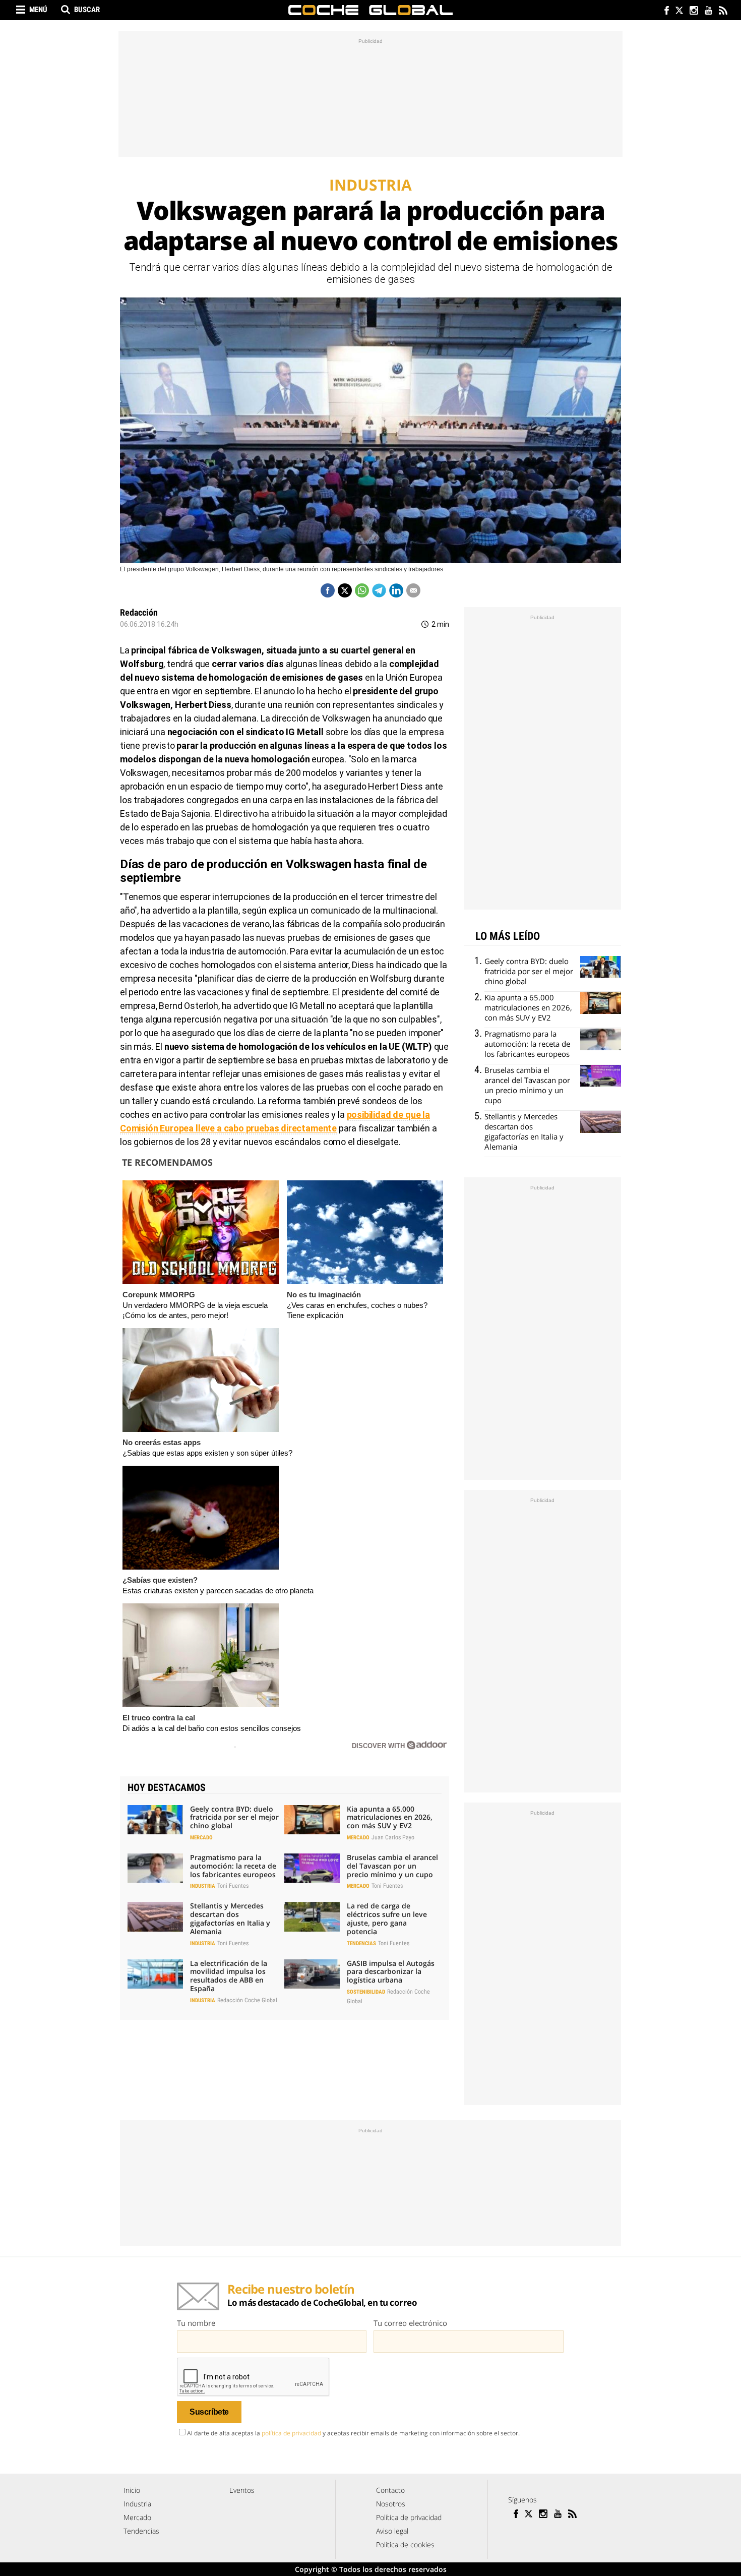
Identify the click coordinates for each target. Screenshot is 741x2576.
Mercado (201, 1838)
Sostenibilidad (366, 1992)
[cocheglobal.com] (371, 10)
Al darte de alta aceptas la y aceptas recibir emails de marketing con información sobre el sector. (353, 2433)
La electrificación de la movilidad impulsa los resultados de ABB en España (229, 1976)
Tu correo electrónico (410, 2323)
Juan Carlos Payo (393, 1837)
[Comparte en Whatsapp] (362, 590)
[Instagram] (693, 11)
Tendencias (361, 1943)
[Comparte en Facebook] (328, 590)
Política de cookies (405, 2544)
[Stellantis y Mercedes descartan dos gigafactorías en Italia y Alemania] (155, 1916)
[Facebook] (664, 11)
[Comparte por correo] (413, 590)
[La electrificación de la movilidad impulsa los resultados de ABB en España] (155, 1974)
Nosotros (391, 2504)
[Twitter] (679, 11)
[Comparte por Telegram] (379, 590)
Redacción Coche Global (247, 2000)
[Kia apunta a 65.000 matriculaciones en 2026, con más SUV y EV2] (312, 1820)
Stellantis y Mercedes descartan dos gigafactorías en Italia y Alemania (230, 1918)
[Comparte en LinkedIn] (396, 590)
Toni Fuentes (233, 1886)
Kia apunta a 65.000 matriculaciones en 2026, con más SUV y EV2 (390, 1817)
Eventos (242, 2490)
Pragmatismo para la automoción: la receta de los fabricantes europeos (233, 1866)
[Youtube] (708, 11)
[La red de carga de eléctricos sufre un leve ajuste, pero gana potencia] (312, 1916)
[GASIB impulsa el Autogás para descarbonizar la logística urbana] (312, 1974)
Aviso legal (392, 2531)
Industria (203, 1886)
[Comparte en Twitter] (345, 590)
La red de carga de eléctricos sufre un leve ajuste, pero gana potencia (387, 1918)
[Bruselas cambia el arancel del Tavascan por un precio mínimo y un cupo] (312, 1868)
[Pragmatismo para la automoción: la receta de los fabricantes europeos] (155, 1868)
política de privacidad (291, 2433)
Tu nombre (196, 2323)
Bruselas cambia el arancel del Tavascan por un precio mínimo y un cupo (392, 1866)
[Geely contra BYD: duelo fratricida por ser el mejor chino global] (155, 1820)
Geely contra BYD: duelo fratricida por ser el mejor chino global (234, 1817)
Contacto (390, 2490)
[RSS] (723, 11)
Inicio (132, 2490)
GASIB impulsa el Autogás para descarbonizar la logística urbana (391, 1972)
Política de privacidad (409, 2517)
